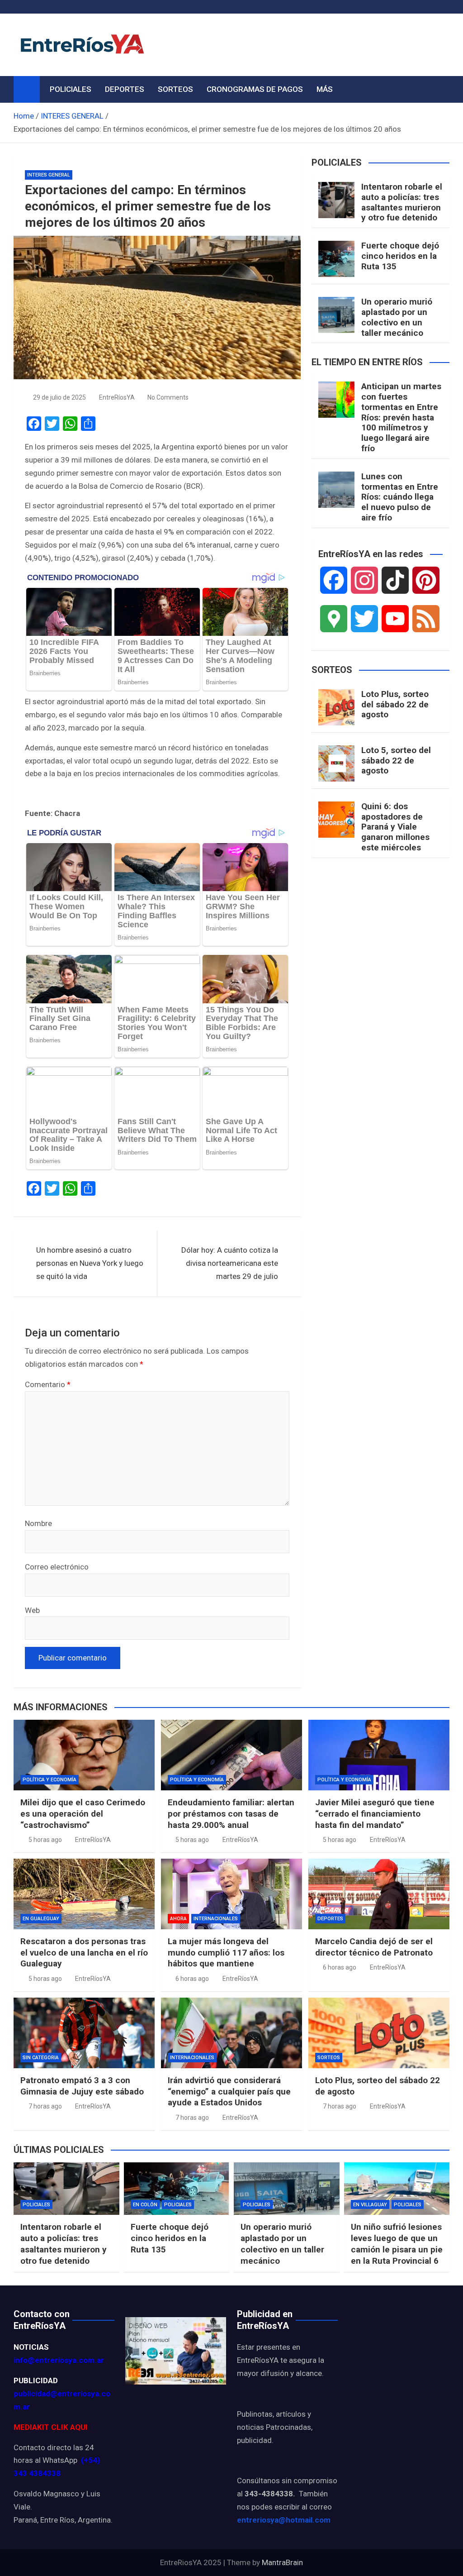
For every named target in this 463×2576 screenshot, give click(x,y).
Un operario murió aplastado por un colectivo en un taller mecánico (397, 317)
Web (32, 1610)
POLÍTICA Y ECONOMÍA (50, 1780)
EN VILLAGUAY (370, 2205)
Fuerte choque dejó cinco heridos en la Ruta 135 (400, 256)
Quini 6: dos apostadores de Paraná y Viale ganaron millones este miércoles (395, 827)
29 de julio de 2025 (59, 397)
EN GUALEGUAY (41, 1919)
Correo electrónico (57, 1567)
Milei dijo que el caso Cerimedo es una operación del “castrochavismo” (83, 1813)
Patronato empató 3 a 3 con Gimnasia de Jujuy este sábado (82, 2086)
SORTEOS (175, 89)
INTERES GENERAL (49, 175)
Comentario (48, 1384)
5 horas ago (45, 1840)
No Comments (168, 397)
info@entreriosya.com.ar (59, 2360)
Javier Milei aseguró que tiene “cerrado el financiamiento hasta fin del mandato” (375, 1813)
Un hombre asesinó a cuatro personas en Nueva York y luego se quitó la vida (90, 1263)
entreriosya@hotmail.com (284, 2520)
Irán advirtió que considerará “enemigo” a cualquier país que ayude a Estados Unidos (229, 2091)
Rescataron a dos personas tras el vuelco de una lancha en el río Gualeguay (84, 1952)
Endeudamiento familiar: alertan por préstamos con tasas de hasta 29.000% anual (231, 1813)
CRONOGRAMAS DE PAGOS (255, 89)
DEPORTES (125, 89)
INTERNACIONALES (216, 1919)
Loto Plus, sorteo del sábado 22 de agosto (395, 704)
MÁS (325, 89)
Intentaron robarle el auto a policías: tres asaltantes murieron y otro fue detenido (402, 202)
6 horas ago (192, 1979)
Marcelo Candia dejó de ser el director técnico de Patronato (374, 1947)
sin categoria (41, 2058)
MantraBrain (282, 2562)
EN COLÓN (145, 2205)
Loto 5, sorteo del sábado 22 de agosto (396, 761)
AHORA (178, 1919)
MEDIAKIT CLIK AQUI (51, 2427)
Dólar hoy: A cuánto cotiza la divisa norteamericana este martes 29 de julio (230, 1263)
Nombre (38, 1523)
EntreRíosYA (117, 397)
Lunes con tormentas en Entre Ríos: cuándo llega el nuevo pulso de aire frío (400, 497)
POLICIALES (71, 89)
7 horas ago (45, 2106)
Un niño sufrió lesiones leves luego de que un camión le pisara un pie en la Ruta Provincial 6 (397, 2244)
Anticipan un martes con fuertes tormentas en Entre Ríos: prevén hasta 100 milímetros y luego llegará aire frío (401, 417)
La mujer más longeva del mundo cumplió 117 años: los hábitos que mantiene (226, 1952)
